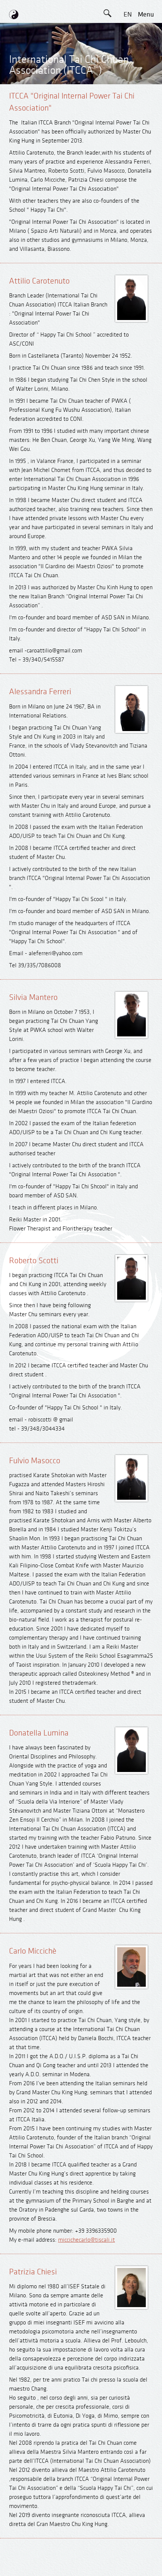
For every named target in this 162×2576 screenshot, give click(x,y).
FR (128, 65)
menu (146, 14)
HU (128, 133)
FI (128, 82)
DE (128, 31)
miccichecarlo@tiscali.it (86, 2240)
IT (128, 99)
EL (128, 48)
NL (128, 116)
